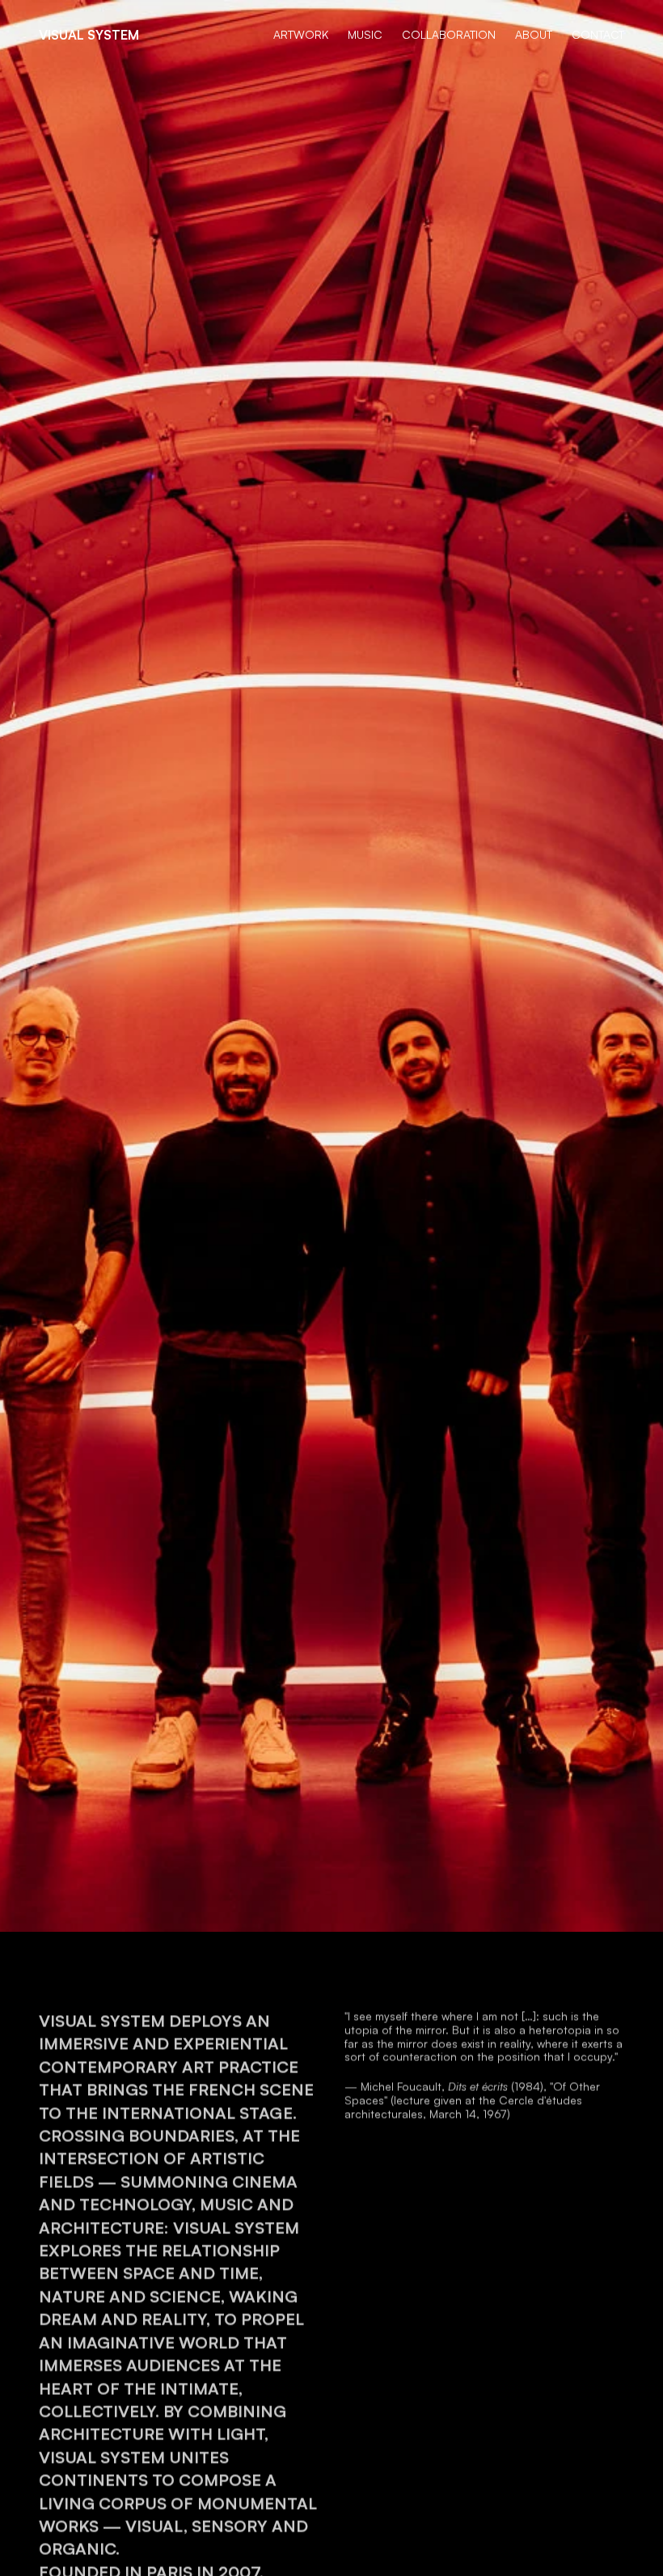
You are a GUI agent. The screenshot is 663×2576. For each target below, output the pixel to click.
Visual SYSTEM (89, 35)
